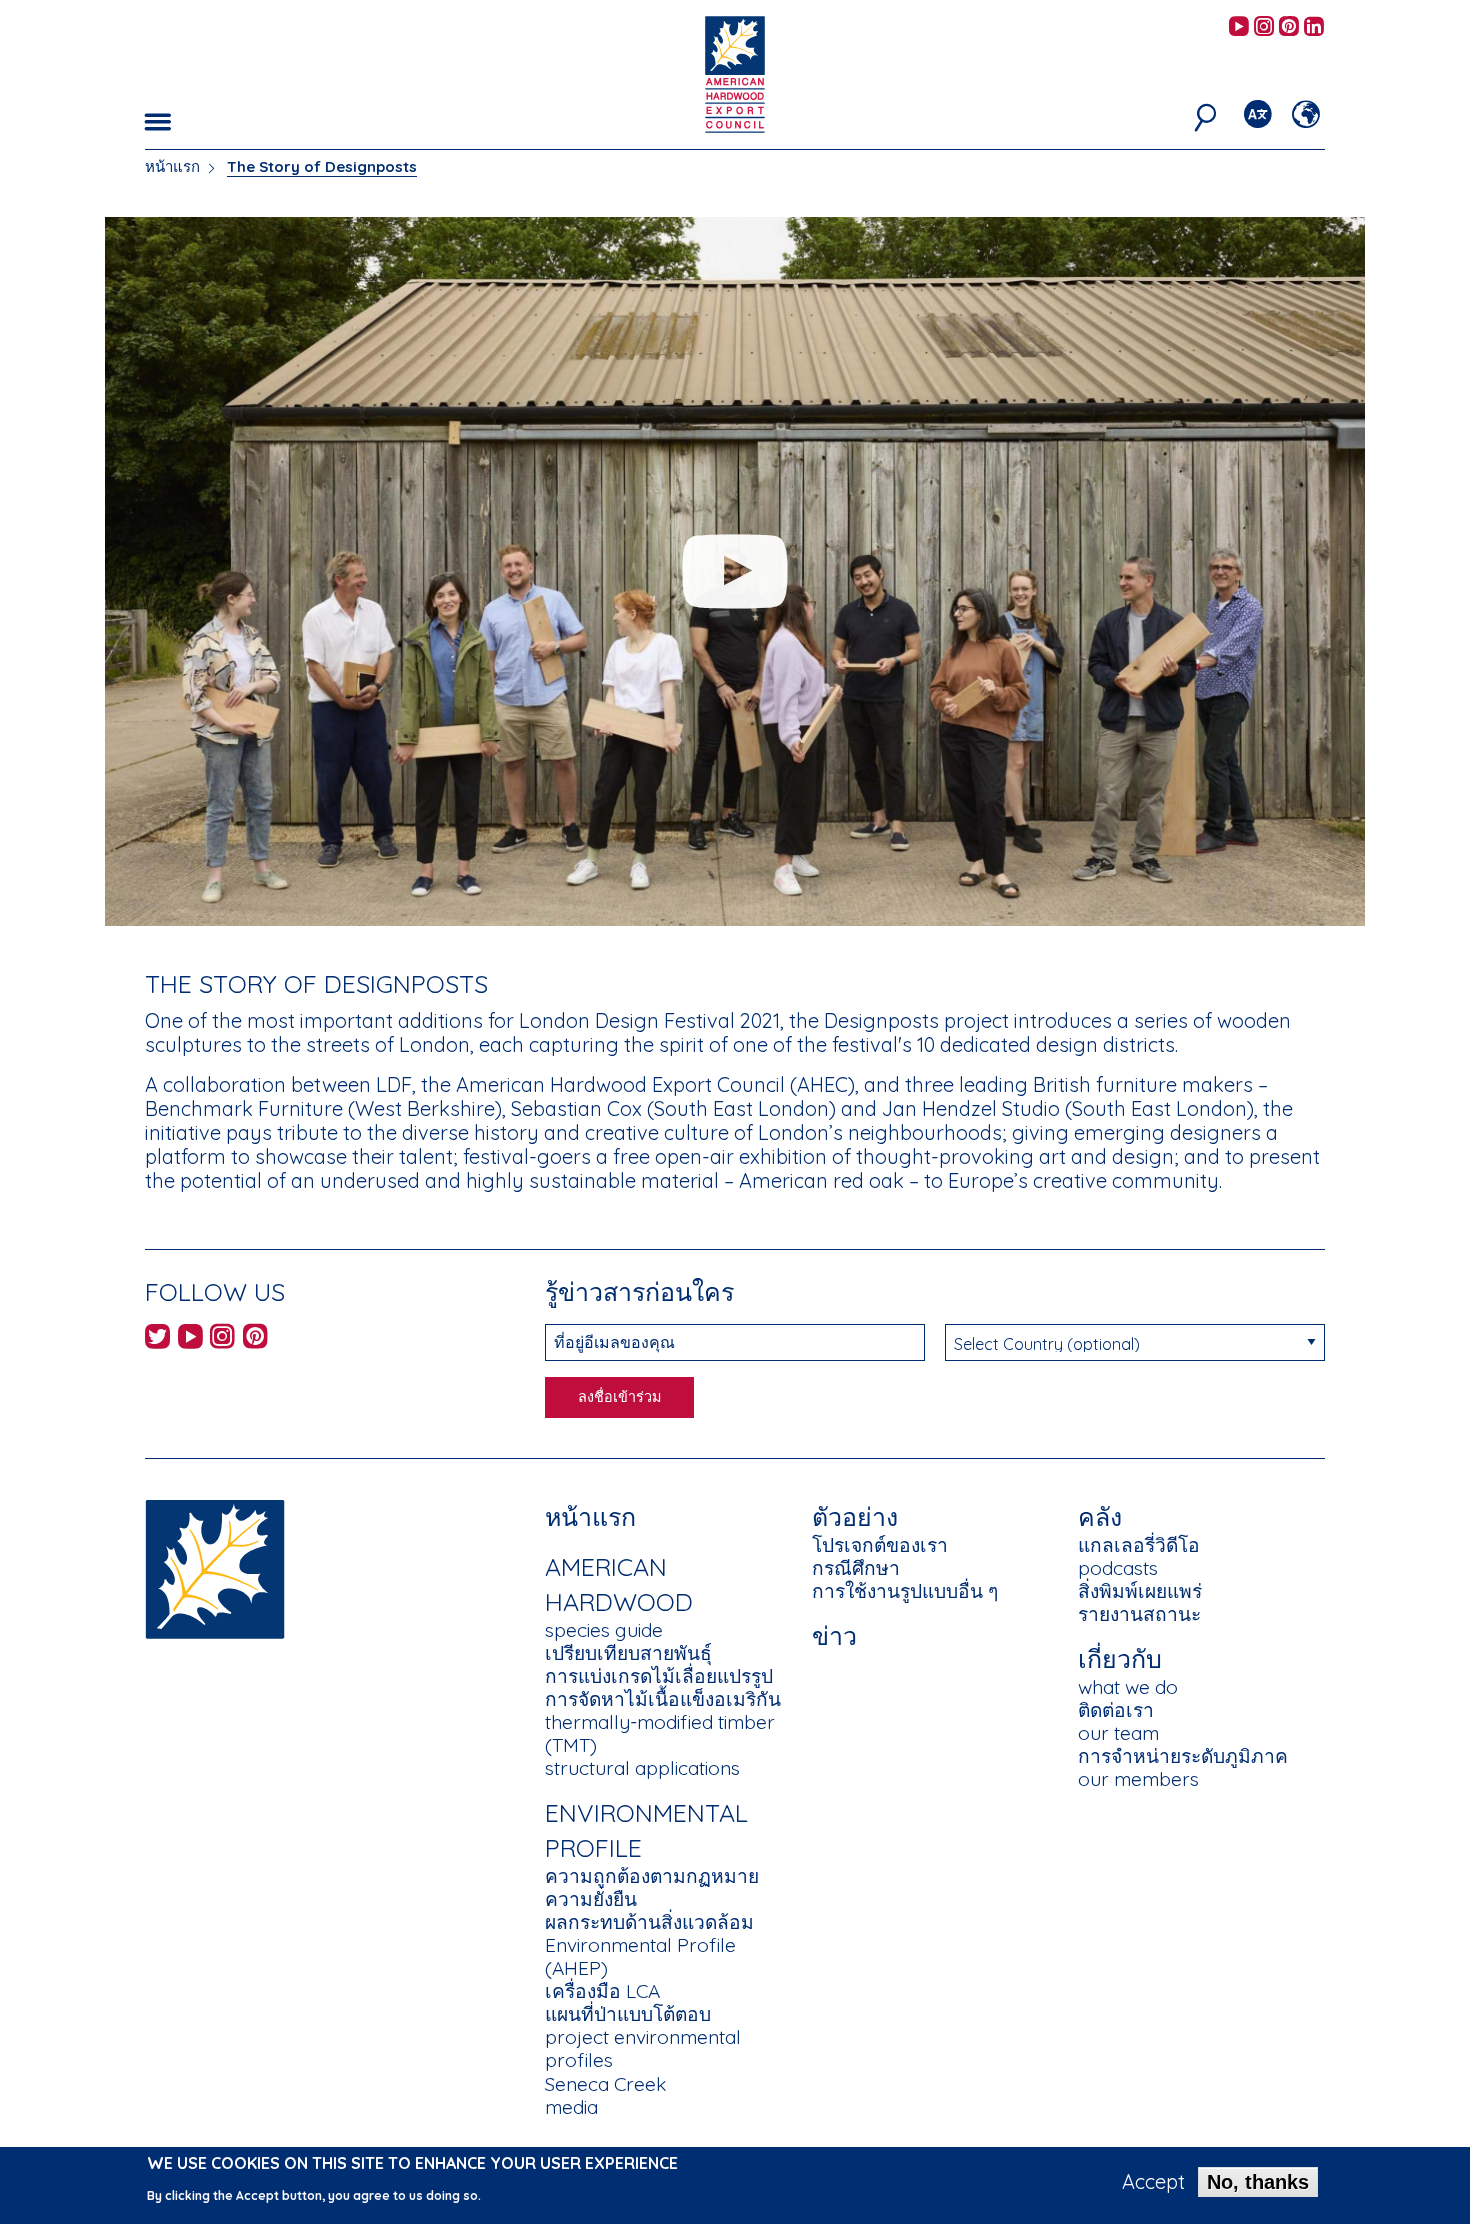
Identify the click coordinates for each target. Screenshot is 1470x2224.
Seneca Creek (605, 2084)
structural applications (642, 1768)
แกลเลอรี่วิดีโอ (1139, 1545)
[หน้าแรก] (215, 1567)
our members (1138, 1779)
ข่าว (834, 1635)
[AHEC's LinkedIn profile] (1314, 27)
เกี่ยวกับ (1120, 1658)
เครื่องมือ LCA (602, 1991)
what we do (1128, 1687)
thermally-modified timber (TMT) (660, 1733)
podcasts (1118, 1568)
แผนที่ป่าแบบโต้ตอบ (628, 2014)
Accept (1153, 2182)
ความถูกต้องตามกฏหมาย (652, 1876)
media (571, 2107)
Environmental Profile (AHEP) (640, 1956)
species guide (604, 1630)
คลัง (1100, 1516)
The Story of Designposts (322, 166)
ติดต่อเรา (1116, 1710)
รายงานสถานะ (1139, 1614)
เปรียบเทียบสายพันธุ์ (628, 1653)
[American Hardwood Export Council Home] (734, 72)
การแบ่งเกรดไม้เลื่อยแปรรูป (659, 1676)
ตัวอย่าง (855, 1516)
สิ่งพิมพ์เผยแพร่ (1140, 1591)
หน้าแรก (172, 166)
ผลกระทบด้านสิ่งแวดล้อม (649, 1922)
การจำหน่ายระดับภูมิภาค (1183, 1756)
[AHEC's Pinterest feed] (1289, 27)
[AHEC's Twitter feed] (157, 1339)
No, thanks (1258, 2182)
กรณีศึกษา (856, 1568)
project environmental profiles (643, 2048)
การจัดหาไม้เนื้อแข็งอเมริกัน (663, 1699)
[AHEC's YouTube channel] (1239, 27)
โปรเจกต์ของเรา (880, 1545)
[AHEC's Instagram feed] (1264, 27)
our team (1118, 1733)
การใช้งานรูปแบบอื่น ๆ (905, 1591)
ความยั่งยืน (591, 1899)
